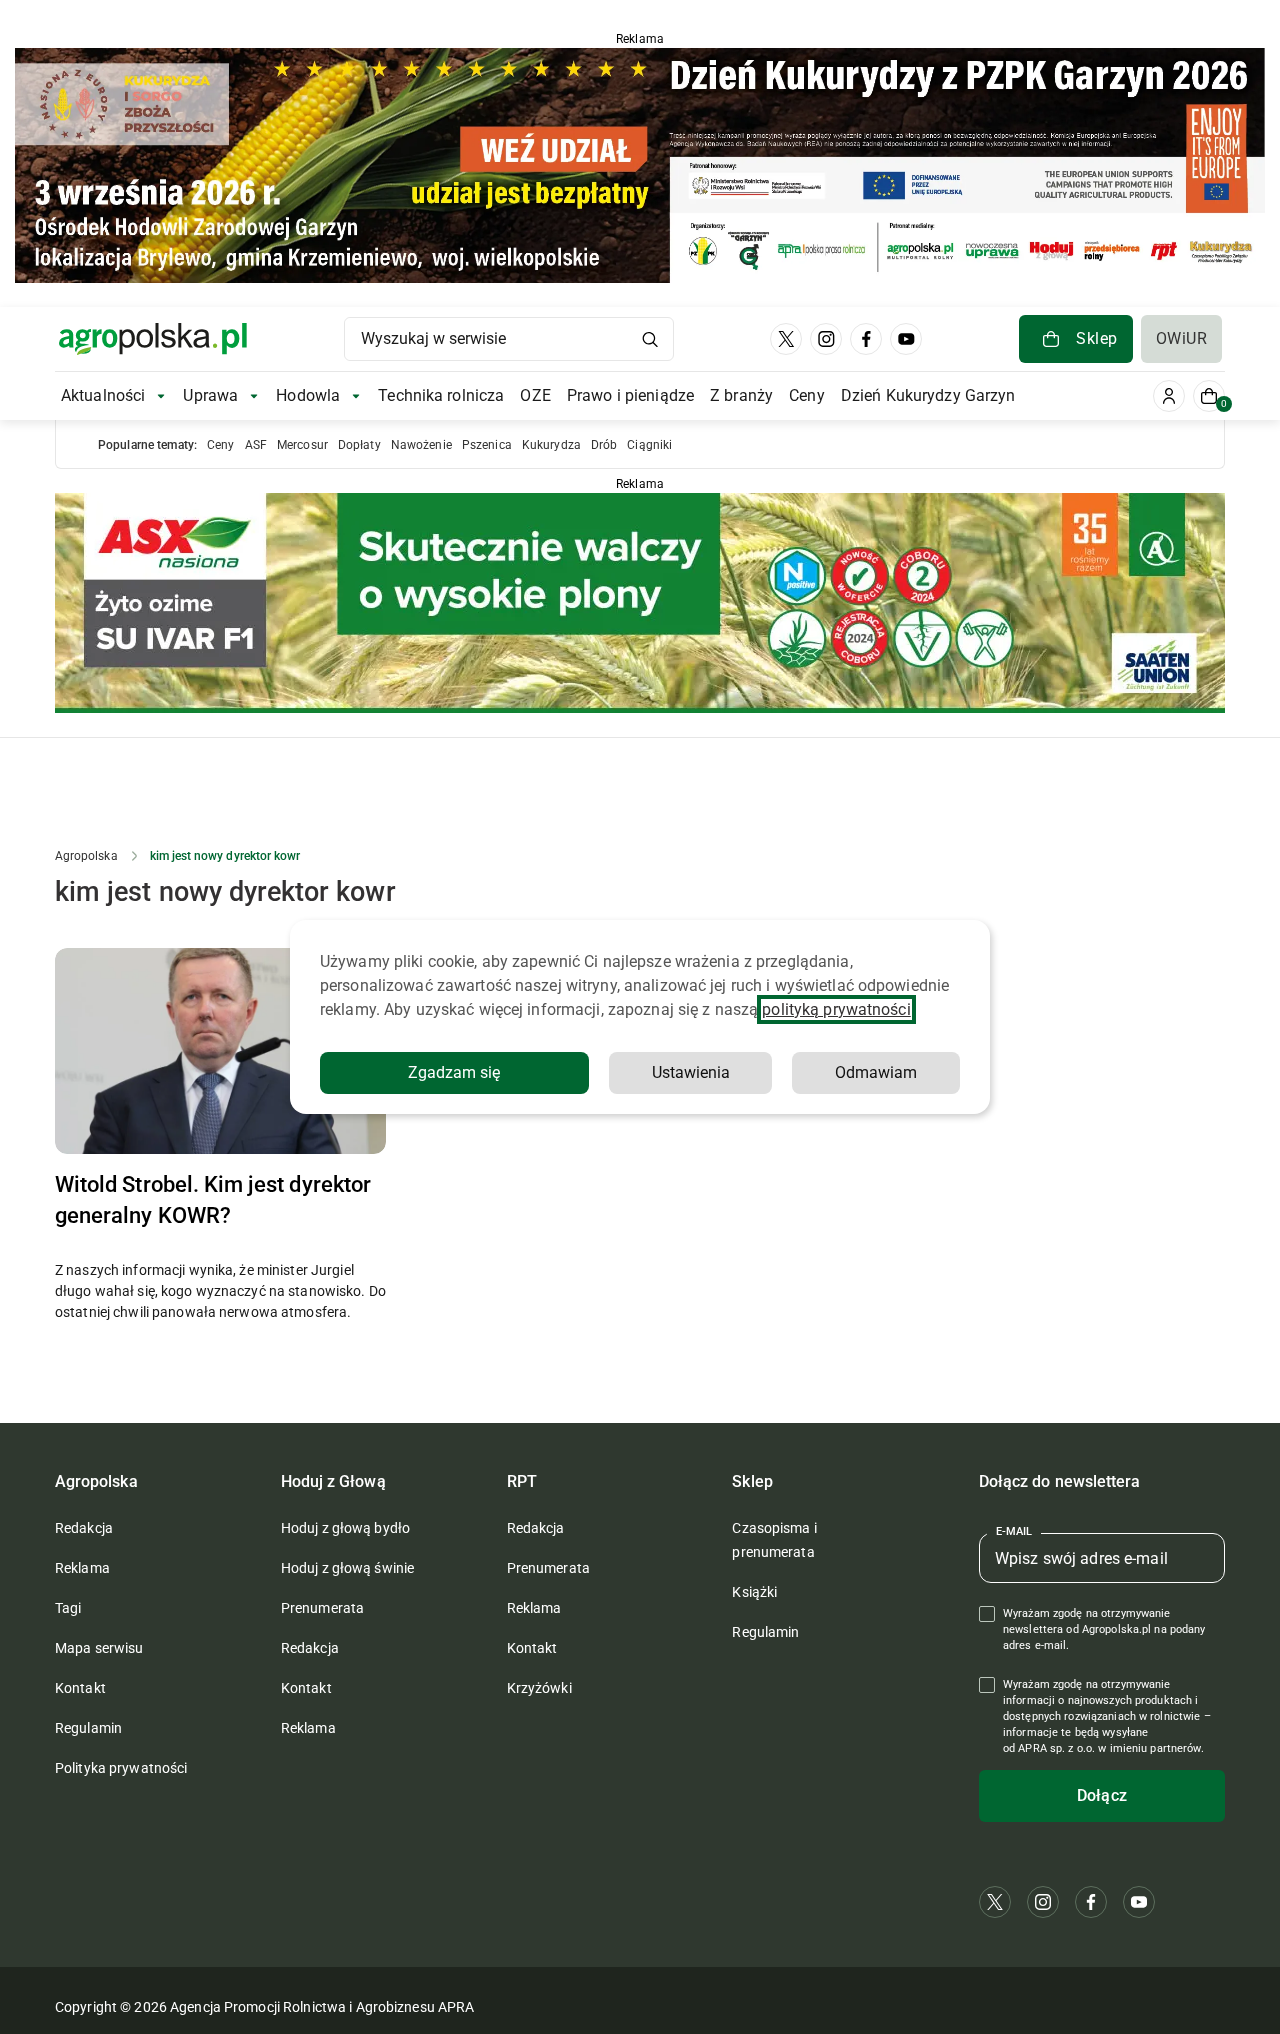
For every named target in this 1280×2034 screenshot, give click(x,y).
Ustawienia (691, 1072)
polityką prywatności (836, 1009)
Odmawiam (876, 1072)
